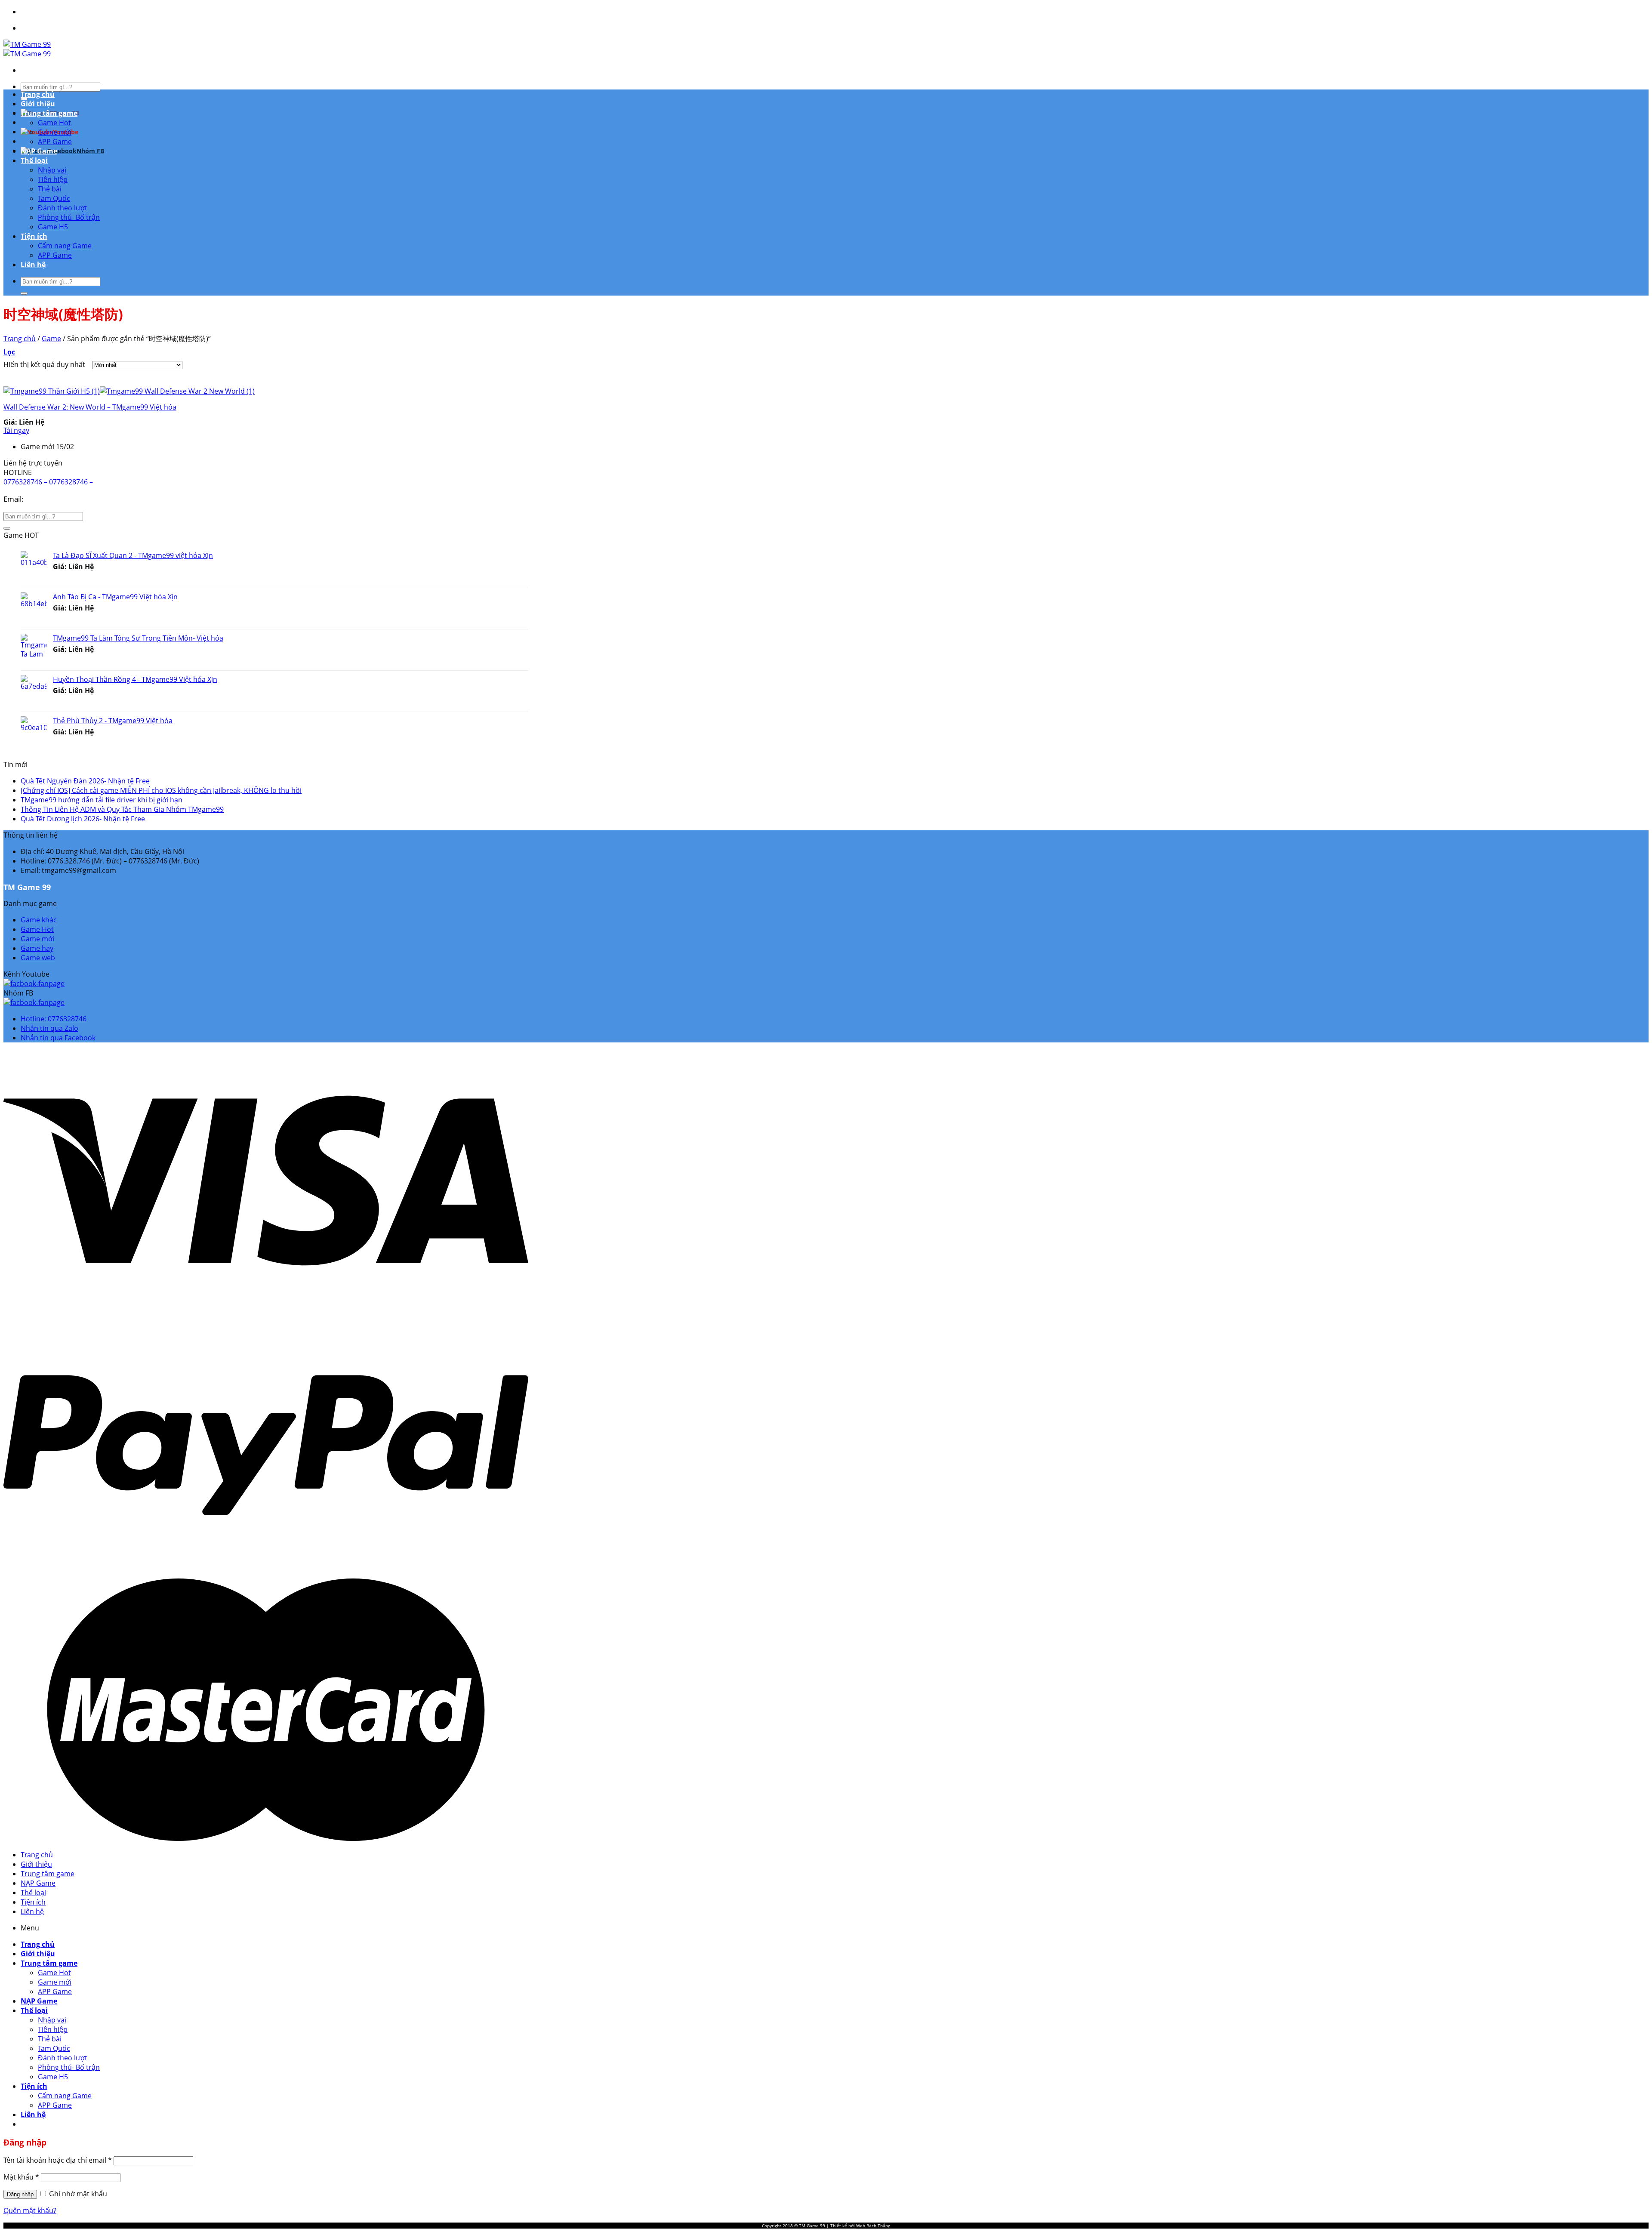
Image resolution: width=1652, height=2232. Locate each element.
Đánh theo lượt (63, 208)
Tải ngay (16, 430)
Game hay (37, 948)
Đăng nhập (20, 2194)
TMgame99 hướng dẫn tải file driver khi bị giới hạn (102, 800)
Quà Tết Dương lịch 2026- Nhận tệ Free (83, 819)
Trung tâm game (49, 113)
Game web (38, 958)
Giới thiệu (38, 104)
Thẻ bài (50, 189)
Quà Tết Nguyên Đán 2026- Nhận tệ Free (85, 781)
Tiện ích (34, 236)
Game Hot (54, 123)
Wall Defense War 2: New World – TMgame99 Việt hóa (90, 407)
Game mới (55, 132)
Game (51, 339)
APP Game (55, 142)
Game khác (39, 920)
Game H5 (53, 227)
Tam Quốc (54, 198)
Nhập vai (52, 170)
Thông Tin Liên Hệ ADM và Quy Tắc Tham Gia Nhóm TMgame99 (122, 809)
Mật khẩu (21, 2177)
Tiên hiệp (53, 179)
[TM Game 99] (27, 49)
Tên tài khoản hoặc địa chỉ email (58, 2160)
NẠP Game (39, 151)
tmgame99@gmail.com (65, 499)
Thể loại (34, 160)
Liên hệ (33, 265)
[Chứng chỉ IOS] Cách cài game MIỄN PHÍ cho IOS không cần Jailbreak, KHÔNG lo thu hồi (161, 790)
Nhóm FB (90, 151)
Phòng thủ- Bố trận (69, 217)
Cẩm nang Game (65, 246)
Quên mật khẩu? (30, 2210)
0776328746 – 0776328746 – (48, 482)
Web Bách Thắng (873, 2226)
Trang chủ (38, 94)
